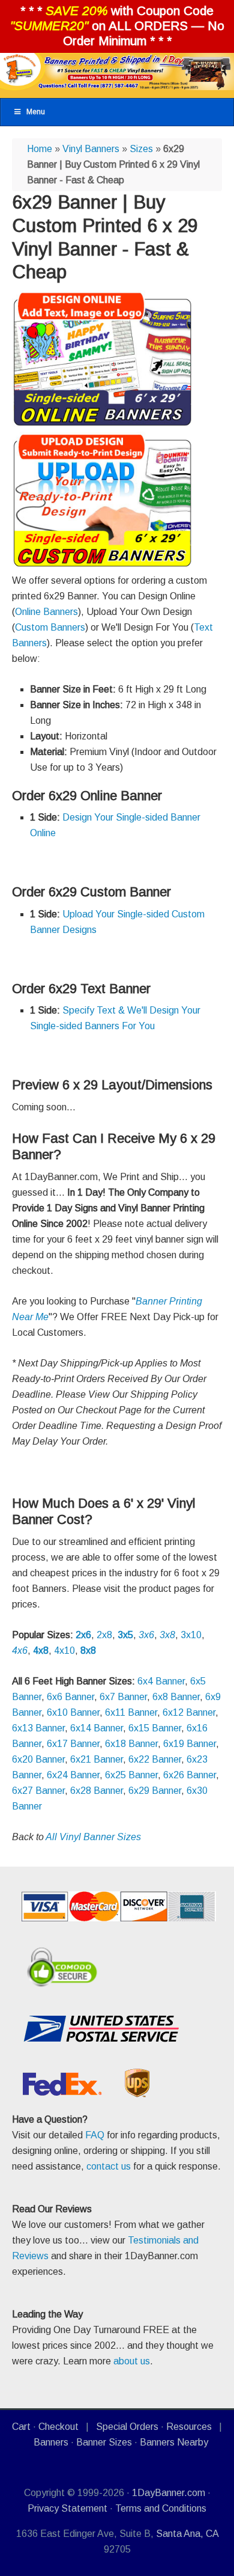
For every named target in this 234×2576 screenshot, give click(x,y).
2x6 (83, 1635)
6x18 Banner (131, 1744)
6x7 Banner (123, 1697)
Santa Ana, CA (187, 2534)
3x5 (125, 1635)
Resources (189, 2427)
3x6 (146, 1635)
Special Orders (127, 2427)
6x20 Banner (38, 1759)
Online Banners (46, 612)
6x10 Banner (73, 1712)
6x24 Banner (73, 1775)
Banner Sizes (104, 2442)
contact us (109, 2166)
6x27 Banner (38, 1791)
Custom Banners (50, 627)
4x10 (64, 1651)
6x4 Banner (161, 1681)
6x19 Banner (190, 1744)
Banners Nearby (174, 2442)
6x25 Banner (131, 1775)
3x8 (167, 1635)
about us (132, 2361)
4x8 (41, 1651)
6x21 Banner (97, 1759)
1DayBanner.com (169, 2493)
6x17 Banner (73, 1744)
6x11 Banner (131, 1712)
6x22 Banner (155, 1759)
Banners (51, 2442)
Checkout (58, 2427)
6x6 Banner (70, 1697)
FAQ (95, 2135)
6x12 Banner (189, 1712)
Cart (21, 2427)
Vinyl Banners (91, 149)
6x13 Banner (38, 1728)
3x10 (191, 1635)
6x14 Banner (97, 1728)
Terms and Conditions (161, 2508)
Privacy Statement (67, 2508)
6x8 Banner (176, 1697)
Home (40, 149)
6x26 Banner (190, 1775)
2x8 (104, 1635)
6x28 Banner (97, 1791)
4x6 (20, 1651)
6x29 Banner (155, 1791)
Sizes (141, 149)
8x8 (88, 1651)
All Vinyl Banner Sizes (93, 1837)
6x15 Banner (155, 1728)
